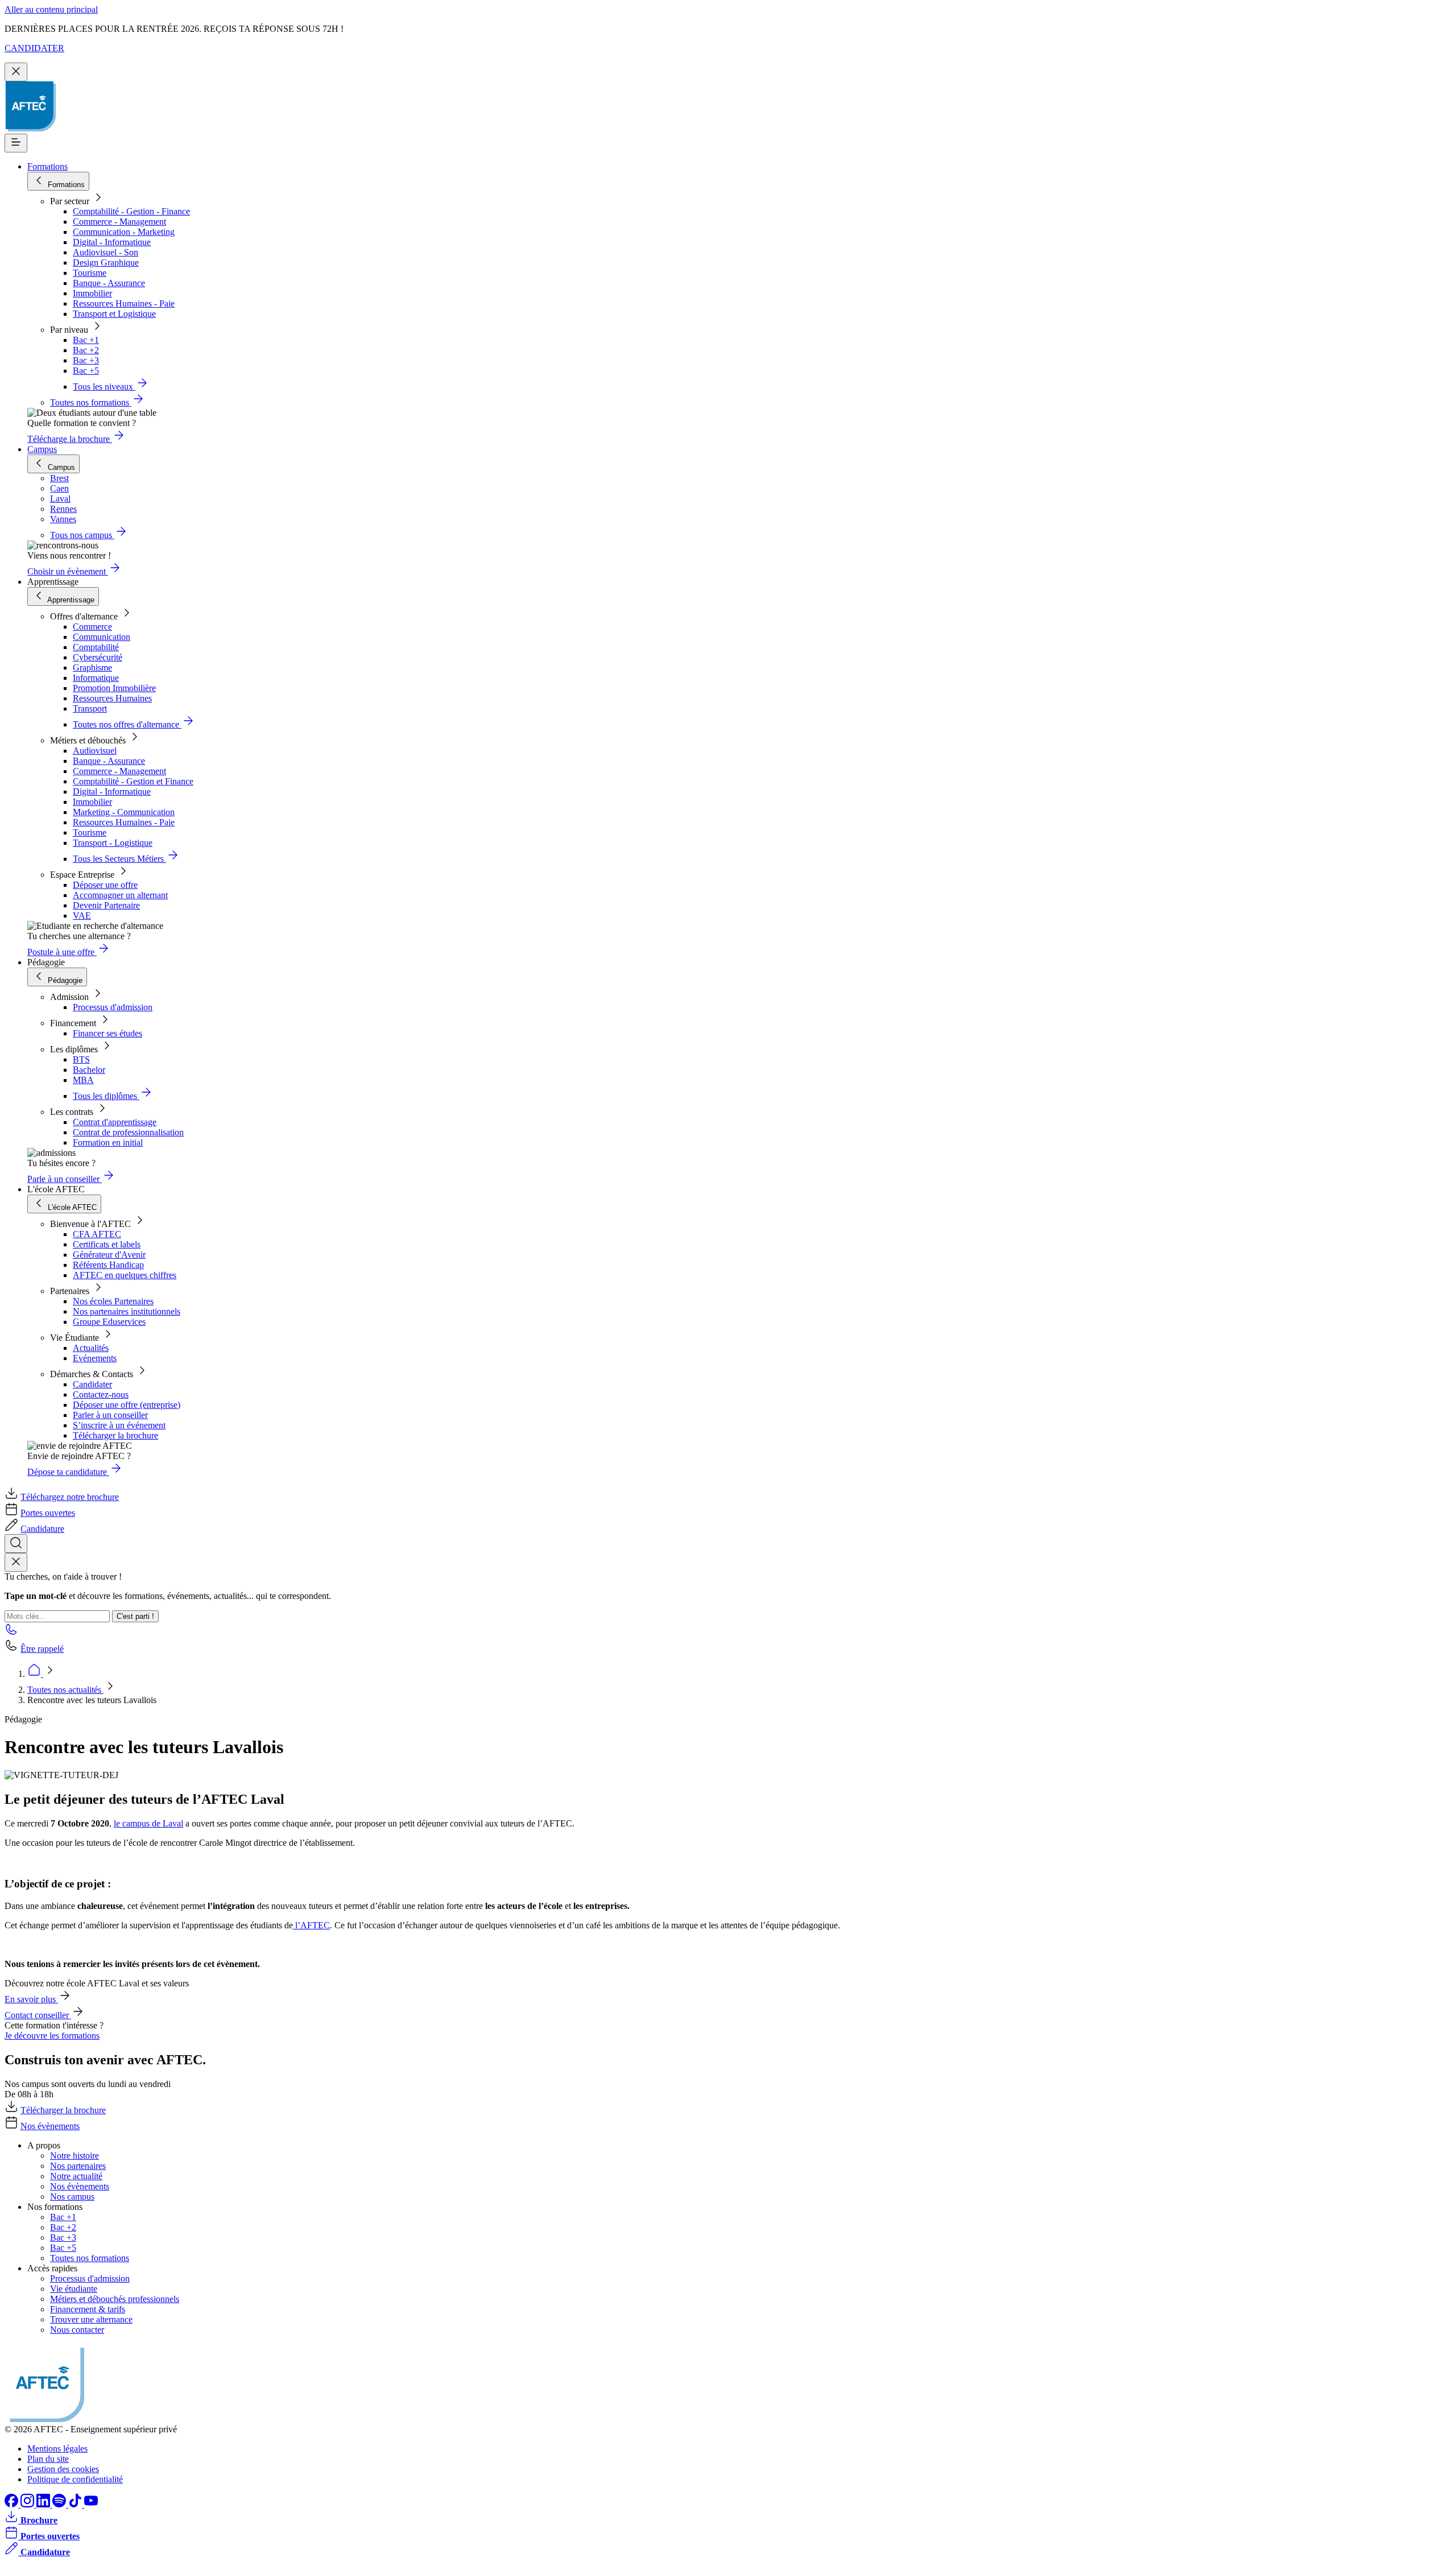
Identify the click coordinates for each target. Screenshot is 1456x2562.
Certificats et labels (107, 1244)
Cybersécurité (98, 657)
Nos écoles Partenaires (113, 1301)
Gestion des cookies (63, 2469)
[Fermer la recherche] (16, 1562)
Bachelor (89, 1070)
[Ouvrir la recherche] (16, 1544)
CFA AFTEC (97, 1234)
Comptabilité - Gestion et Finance (133, 781)
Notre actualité (76, 2176)
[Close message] (16, 72)
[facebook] (13, 2504)
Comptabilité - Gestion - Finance (131, 211)
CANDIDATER (34, 48)
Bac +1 (86, 340)
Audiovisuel (95, 751)
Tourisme (90, 273)
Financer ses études (107, 1033)
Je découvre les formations (52, 2036)
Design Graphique (106, 263)
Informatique (96, 678)
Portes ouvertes (48, 1513)
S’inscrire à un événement (119, 1425)
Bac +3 (86, 360)
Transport (90, 708)
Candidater (92, 1384)
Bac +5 (86, 371)
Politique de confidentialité (75, 2479)
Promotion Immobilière (114, 688)
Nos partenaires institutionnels (127, 1311)
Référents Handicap (108, 1265)
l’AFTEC (311, 1925)
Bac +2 (86, 350)
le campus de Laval (148, 1823)
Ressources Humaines (112, 698)
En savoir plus (31, 1999)
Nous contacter (77, 2330)
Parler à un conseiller (110, 1415)
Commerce (92, 627)
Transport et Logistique (114, 314)
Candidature (42, 1529)
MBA (83, 1080)
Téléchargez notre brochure (70, 1497)
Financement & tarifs (88, 2309)
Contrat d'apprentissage (115, 1122)
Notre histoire (75, 2156)
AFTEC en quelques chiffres (125, 1275)
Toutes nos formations (90, 2258)
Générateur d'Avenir (109, 1255)
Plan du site (48, 2459)
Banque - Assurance (109, 283)
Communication (102, 637)
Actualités (91, 1348)
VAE (82, 916)
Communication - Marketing (124, 232)
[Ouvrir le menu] (16, 143)
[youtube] (91, 2504)
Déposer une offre (105, 885)
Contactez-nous (101, 1394)
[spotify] (60, 2504)
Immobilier (92, 293)
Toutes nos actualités (65, 1690)
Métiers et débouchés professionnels (115, 2299)
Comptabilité (96, 647)
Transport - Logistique (113, 843)
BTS (81, 1059)
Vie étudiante (74, 2289)
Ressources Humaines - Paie (124, 303)
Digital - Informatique (112, 242)
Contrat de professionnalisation (128, 1132)
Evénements (95, 1358)
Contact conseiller (38, 2015)
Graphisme (92, 668)
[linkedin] (44, 2504)
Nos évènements (50, 2126)
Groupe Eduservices (109, 1322)
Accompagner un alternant (120, 895)
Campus (42, 449)
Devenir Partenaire (106, 905)
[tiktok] (76, 2504)
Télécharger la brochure (115, 1435)
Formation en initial (108, 1142)
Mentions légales (57, 2449)
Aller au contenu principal (51, 9)
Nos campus (72, 2197)
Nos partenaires (78, 2166)
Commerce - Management (119, 222)
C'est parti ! (135, 1616)
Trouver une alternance (91, 2319)
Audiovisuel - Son (106, 252)
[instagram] (28, 2504)
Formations (47, 166)
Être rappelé (42, 1649)
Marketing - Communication (124, 812)
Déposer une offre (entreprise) (127, 1405)
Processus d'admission (113, 1007)
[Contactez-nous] (11, 1633)
